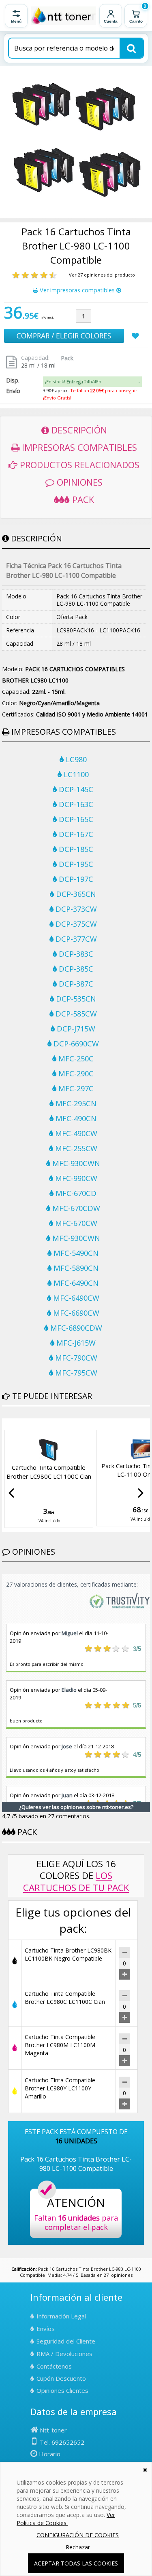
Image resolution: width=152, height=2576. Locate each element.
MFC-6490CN (75, 1283)
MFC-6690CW (75, 1313)
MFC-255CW (75, 1148)
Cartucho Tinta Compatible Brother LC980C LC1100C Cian (49, 1472)
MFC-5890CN (75, 1268)
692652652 (68, 2442)
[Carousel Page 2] (9, 1424)
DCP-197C (75, 879)
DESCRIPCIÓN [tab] (78, 430)
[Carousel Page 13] (63, 1424)
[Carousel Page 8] (39, 1424)
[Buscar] (131, 48)
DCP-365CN (75, 894)
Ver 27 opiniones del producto (102, 275)
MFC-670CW (75, 1223)
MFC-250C (75, 1059)
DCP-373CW (75, 909)
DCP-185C (75, 849)
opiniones (122, 2275)
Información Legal (61, 2316)
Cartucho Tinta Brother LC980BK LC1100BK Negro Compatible (68, 1954)
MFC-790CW (75, 1358)
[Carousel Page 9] (43, 1424)
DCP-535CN (75, 999)
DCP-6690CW (75, 1044)
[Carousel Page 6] (29, 1424)
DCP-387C (75, 984)
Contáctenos (54, 2366)
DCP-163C (75, 804)
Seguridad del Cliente (66, 2341)
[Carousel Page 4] (19, 1424)
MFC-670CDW (75, 1208)
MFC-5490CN (75, 1253)
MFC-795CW (75, 1373)
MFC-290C (75, 1074)
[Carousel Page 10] (48, 1424)
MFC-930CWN (75, 1163)
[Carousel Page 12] (58, 1424)
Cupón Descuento (61, 2378)
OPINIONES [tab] (78, 482)
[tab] (92, 382)
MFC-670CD (75, 1193)
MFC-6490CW (75, 1298)
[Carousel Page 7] (34, 1424)
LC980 (75, 759)
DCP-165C (75, 819)
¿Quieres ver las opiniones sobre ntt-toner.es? (76, 1807)
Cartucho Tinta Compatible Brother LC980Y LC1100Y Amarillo (60, 2088)
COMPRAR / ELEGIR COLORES (64, 336)
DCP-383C (75, 954)
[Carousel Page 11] (53, 1424)
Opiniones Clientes (62, 2390)
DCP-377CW (75, 939)
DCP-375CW (75, 924)
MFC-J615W (75, 1343)
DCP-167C (75, 834)
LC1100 (75, 774)
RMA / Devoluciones (64, 2354)
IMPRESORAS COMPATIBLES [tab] (78, 447)
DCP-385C (75, 969)
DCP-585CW (75, 1014)
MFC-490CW (75, 1133)
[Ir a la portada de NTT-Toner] (63, 16)
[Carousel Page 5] (24, 1424)
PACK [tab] (82, 499)
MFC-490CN (75, 1118)
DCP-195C (75, 864)
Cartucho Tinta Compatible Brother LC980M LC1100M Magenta (60, 2045)
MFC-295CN (75, 1103)
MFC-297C (75, 1088)
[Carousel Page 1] (4, 1424)
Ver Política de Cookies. (66, 2519)
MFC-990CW (75, 1178)
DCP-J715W (75, 1029)
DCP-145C (75, 789)
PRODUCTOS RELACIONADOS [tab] (78, 465)
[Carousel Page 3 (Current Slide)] (14, 1424)
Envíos (46, 2329)
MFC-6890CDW (75, 1328)
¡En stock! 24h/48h (73, 381)
